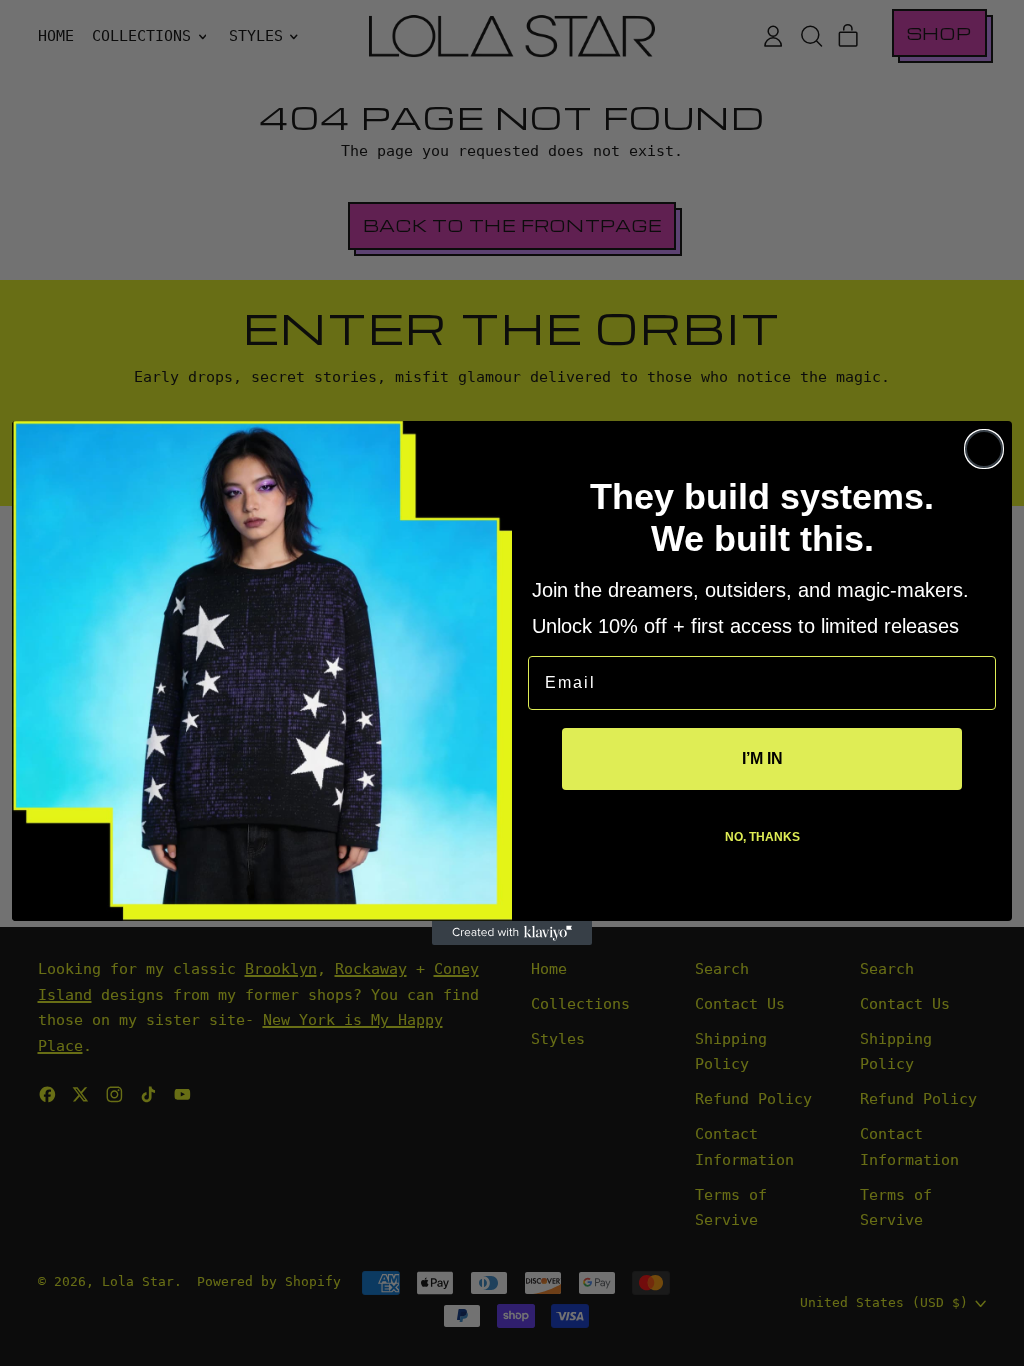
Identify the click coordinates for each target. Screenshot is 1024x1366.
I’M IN (762, 758)
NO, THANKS (762, 837)
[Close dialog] (984, 449)
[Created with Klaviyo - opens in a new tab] (512, 933)
